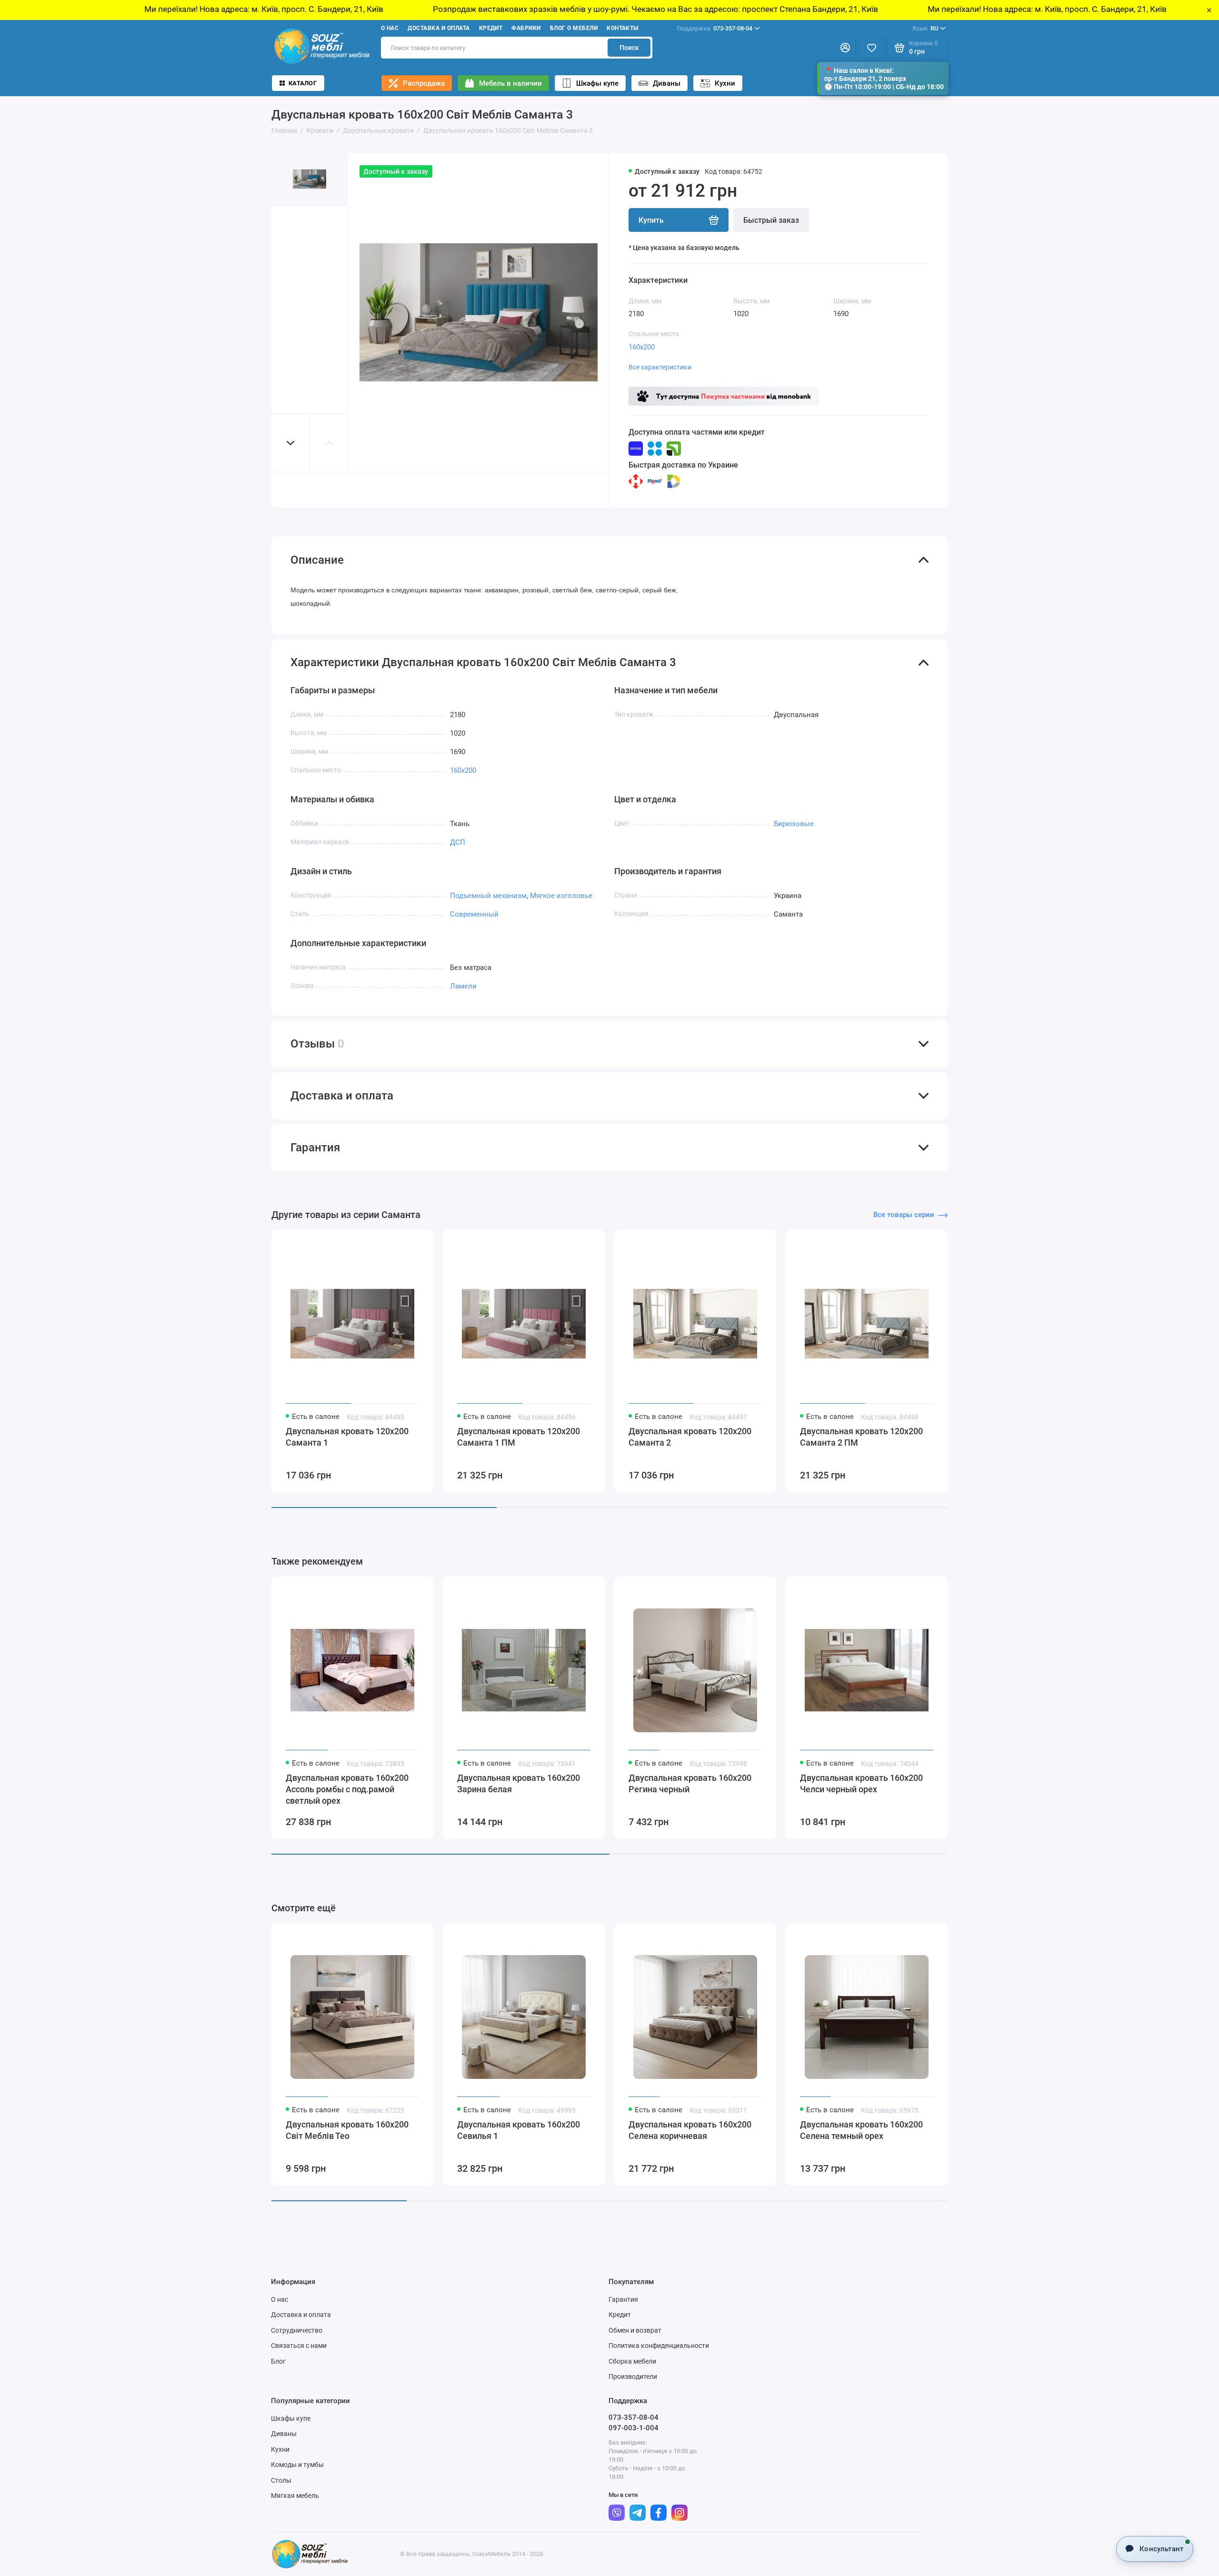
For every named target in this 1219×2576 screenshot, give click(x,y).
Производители (633, 2376)
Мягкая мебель (295, 2496)
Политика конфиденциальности (659, 2346)
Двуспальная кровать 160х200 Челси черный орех (861, 1783)
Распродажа (424, 83)
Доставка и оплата (439, 28)
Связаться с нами (299, 2346)
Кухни (725, 83)
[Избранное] (871, 48)
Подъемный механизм (488, 896)
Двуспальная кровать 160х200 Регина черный (690, 1783)
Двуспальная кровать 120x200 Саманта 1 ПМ (519, 1437)
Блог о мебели (574, 28)
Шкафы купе (597, 83)
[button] (290, 443)
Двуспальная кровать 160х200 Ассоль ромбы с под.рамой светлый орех (347, 1789)
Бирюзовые (794, 824)
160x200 (642, 347)
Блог (278, 2361)
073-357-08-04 (714, 28)
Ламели (463, 986)
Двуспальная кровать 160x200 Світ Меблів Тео (347, 2130)
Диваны (667, 83)
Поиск (629, 48)
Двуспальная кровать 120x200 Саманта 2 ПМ (861, 1437)
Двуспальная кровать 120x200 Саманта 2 (690, 1437)
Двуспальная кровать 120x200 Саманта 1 (347, 1437)
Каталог (303, 83)
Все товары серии (904, 1215)
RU (925, 28)
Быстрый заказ (771, 220)
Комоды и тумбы (297, 2465)
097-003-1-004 (634, 2428)
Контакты (623, 28)
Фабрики (526, 28)
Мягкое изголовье (561, 896)
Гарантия (623, 2299)
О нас (390, 28)
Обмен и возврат (635, 2330)
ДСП (458, 842)
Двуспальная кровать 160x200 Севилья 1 (519, 2130)
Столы (281, 2480)
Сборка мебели (632, 2361)
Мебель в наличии (510, 83)
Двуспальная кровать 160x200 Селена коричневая (690, 2130)
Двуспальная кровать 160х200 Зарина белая (519, 1783)
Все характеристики (660, 367)
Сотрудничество (297, 2330)
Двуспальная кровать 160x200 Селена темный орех (861, 2130)
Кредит (491, 28)
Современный (474, 914)
